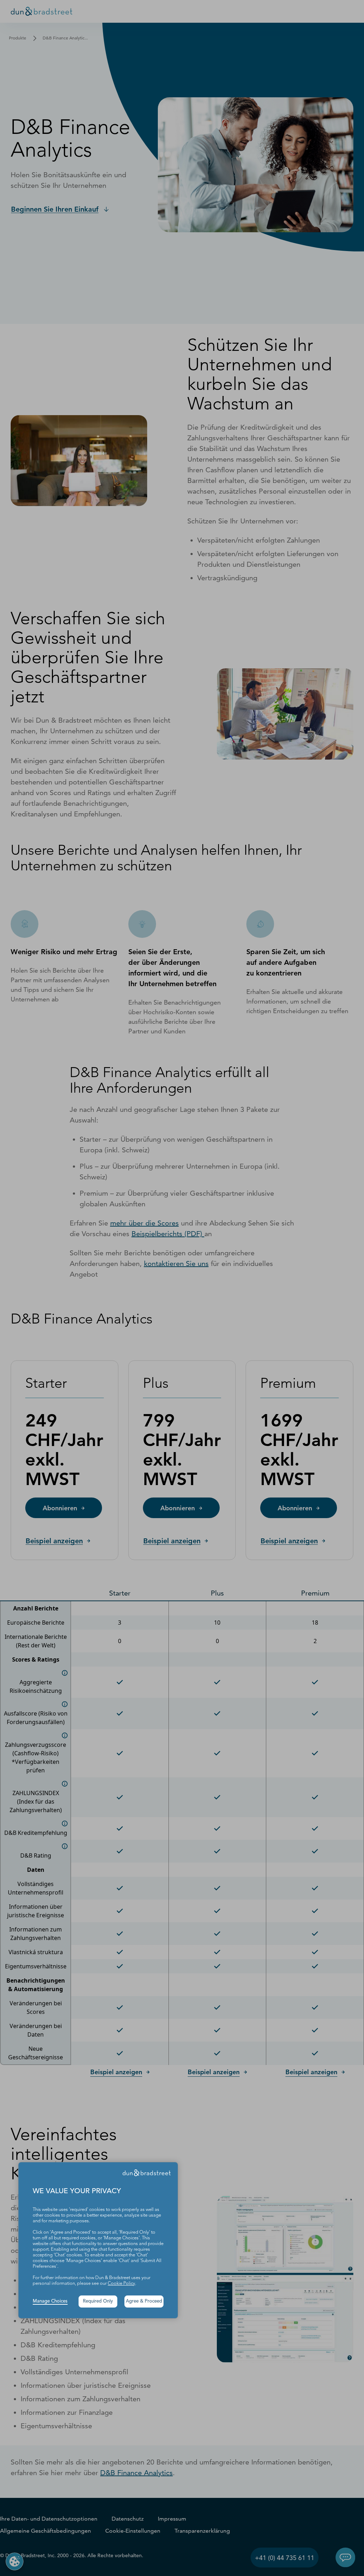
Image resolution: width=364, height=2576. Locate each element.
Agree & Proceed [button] (144, 2301)
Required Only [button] (98, 2301)
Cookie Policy (121, 2284)
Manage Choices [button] (50, 2301)
